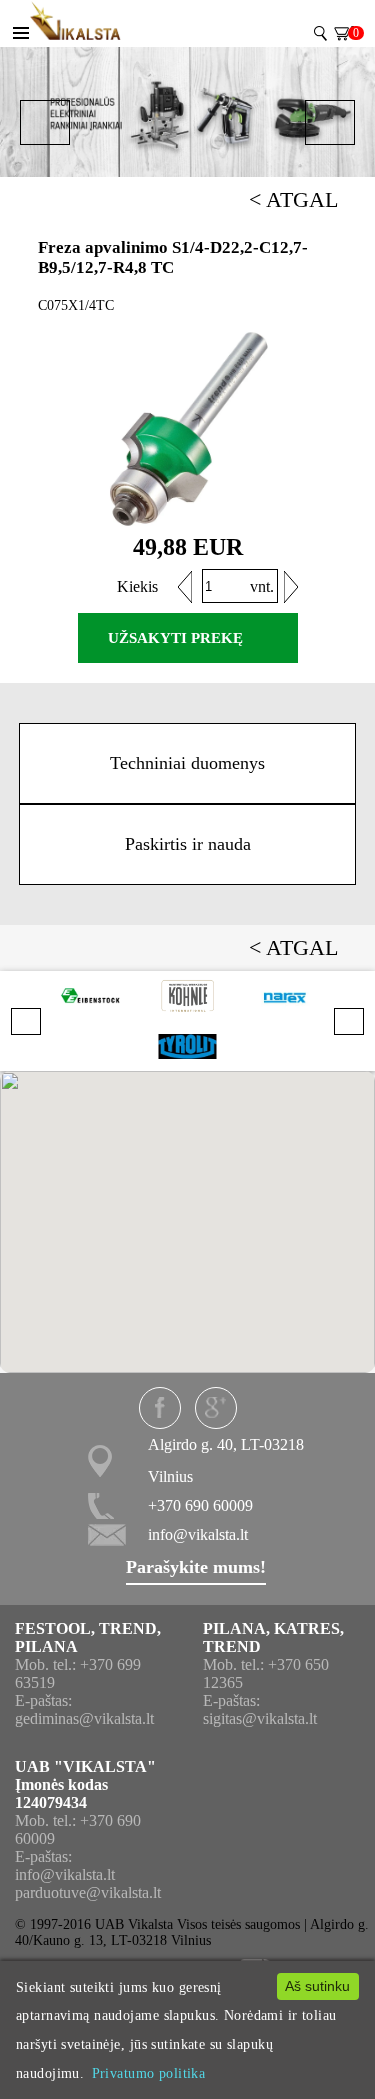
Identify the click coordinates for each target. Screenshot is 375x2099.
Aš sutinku (317, 1986)
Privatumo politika (149, 2073)
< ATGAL (293, 199)
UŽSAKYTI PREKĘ (175, 638)
